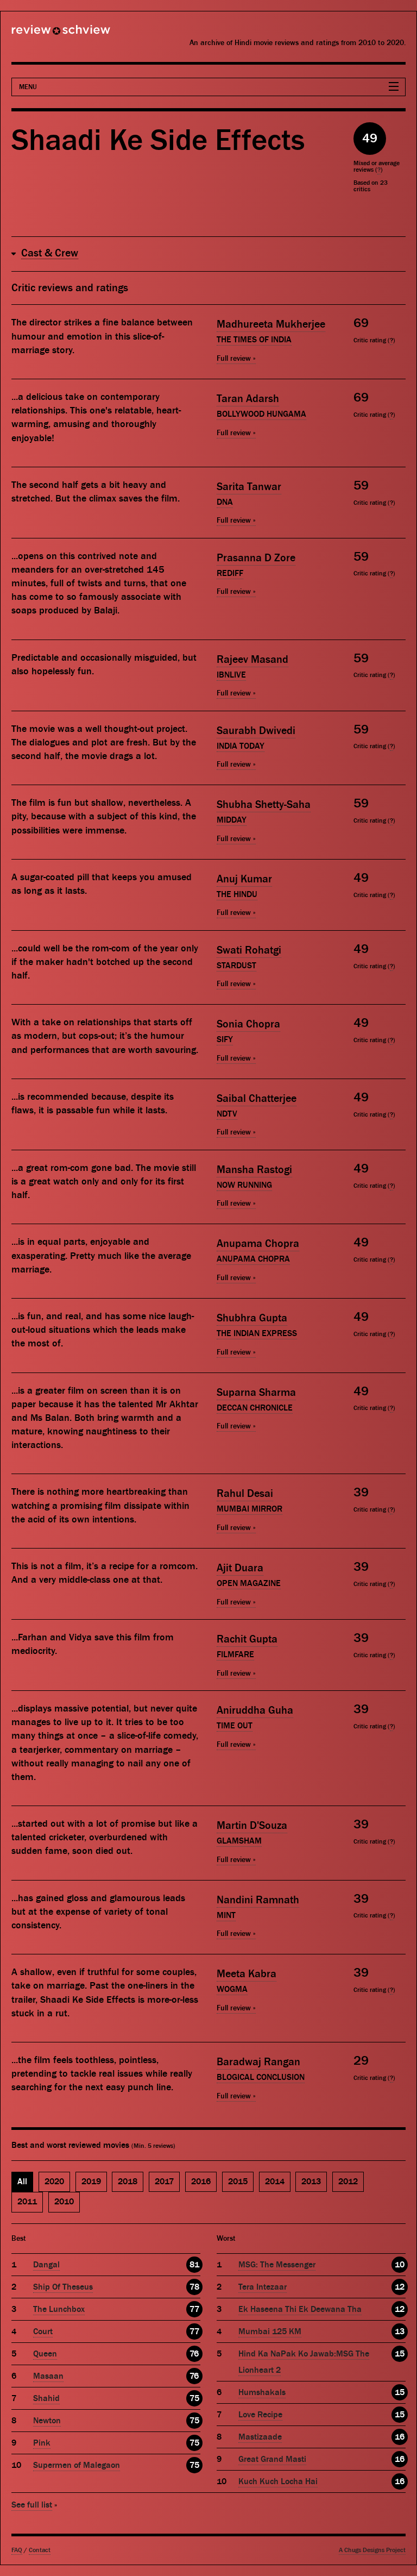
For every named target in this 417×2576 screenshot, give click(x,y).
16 (400, 2437)
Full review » (236, 359)
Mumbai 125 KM (270, 2331)
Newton (47, 2421)
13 (400, 2331)
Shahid (46, 2398)
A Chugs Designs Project (372, 2550)
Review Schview (42, 34)
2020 (54, 2182)
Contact (40, 2550)
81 (194, 2265)
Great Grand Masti (272, 2459)
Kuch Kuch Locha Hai (278, 2481)
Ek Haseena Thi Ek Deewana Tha (300, 2309)
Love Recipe (260, 2415)
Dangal (46, 2265)
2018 (128, 2182)
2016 (201, 2182)
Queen (45, 2354)
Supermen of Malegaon (77, 2465)
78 (194, 2287)
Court (43, 2331)
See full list (32, 2505)
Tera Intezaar (263, 2287)
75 (194, 2398)
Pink (42, 2443)
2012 (348, 2182)
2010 (64, 2202)
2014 (275, 2182)
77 (194, 2309)
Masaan (48, 2376)
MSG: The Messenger (277, 2265)
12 (400, 2287)
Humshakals (262, 2392)
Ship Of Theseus (63, 2287)
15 (400, 2354)
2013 (311, 2182)
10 (400, 2265)
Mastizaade (260, 2437)
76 (194, 2354)
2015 (238, 2182)
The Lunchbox (59, 2309)
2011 (27, 2202)
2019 (91, 2182)
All (22, 2182)
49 (370, 138)
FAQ (17, 2550)
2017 (164, 2182)
